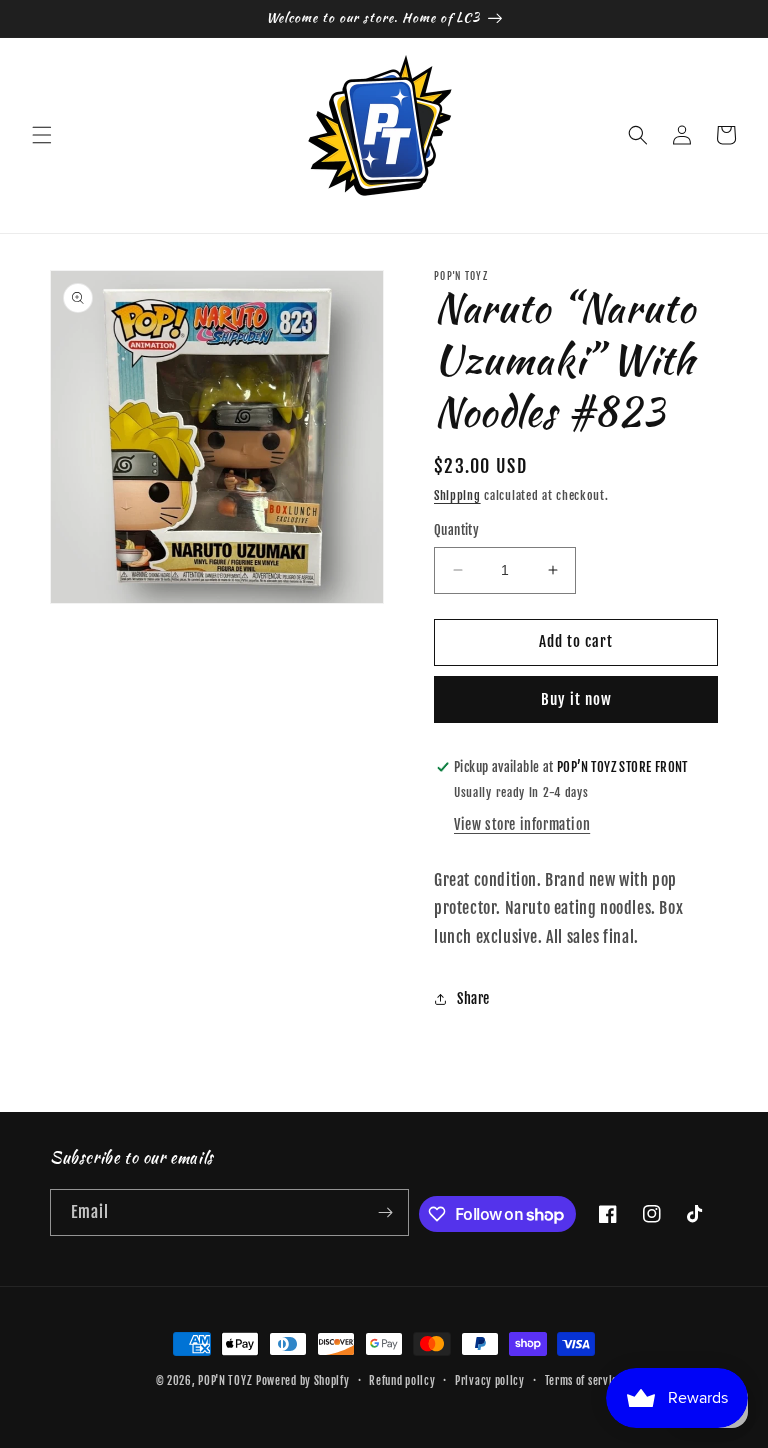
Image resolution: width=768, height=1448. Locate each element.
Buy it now (576, 699)
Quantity (456, 530)
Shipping (457, 495)
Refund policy (402, 1381)
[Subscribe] (386, 1212)
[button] (42, 135)
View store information (522, 824)
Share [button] (473, 998)
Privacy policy (490, 1381)
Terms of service (584, 1381)
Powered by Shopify (303, 1381)
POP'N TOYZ (225, 1381)
